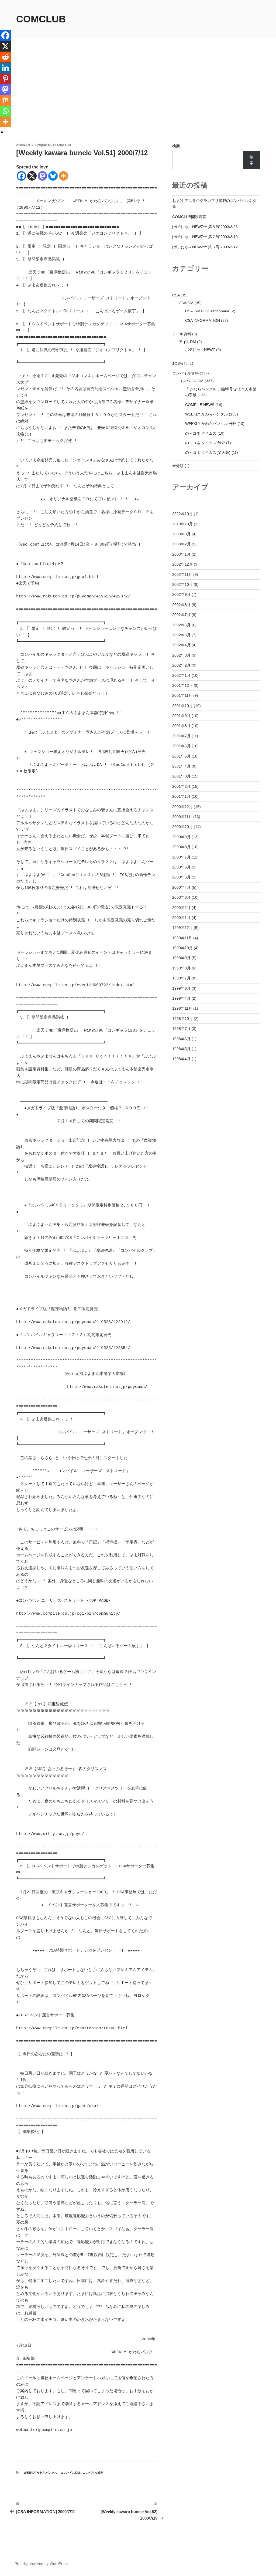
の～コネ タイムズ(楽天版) (208, 452)
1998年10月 (182, 1019)
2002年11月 (182, 574)
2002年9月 (181, 594)
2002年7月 (181, 615)
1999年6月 (181, 988)
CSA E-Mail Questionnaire (207, 311)
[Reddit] (5, 57)
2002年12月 (182, 564)
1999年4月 (181, 998)
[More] (63, 176)
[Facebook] (21, 176)
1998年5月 (181, 1049)
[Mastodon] (42, 176)
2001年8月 (181, 726)
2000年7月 (181, 857)
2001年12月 (182, 685)
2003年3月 (181, 534)
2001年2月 (181, 786)
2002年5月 (181, 635)
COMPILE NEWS (200, 405)
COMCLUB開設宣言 (189, 217)
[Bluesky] (53, 176)
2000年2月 (181, 908)
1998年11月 (182, 1008)
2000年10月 (182, 827)
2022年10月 (182, 514)
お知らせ (180, 363)
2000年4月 (181, 887)
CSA (176, 295)
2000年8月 (181, 847)
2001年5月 (181, 756)
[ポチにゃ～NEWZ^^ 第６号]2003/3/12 (205, 247)
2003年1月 (181, 554)
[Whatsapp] (5, 111)
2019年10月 (182, 524)
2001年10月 (182, 706)
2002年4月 (181, 645)
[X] (32, 176)
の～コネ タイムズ (201, 433)
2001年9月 (181, 716)
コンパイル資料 (93, 2473)
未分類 (178, 466)
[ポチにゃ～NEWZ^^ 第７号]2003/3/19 (205, 237)
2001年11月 (182, 695)
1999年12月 (182, 928)
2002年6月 (181, 625)
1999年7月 (181, 978)
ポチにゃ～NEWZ (200, 350)
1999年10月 (182, 948)
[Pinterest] (5, 79)
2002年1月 (181, 675)
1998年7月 (181, 1029)
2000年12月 (182, 807)
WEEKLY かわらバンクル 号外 (211, 424)
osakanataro (60, 145)
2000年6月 (181, 867)
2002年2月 (181, 665)
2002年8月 (181, 605)
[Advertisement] (138, 102)
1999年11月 (182, 938)
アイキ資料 (182, 334)
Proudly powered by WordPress (42, 2564)
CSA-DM (186, 303)
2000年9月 (181, 837)
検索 (176, 146)
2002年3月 (181, 655)
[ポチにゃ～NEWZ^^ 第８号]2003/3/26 (205, 227)
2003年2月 (181, 544)
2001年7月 (181, 736)
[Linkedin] (5, 68)
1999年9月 (181, 958)
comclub (41, 19)
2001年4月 (181, 766)
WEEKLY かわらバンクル (41, 2473)
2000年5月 (181, 877)
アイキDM (187, 342)
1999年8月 (181, 968)
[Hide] (2, 132)
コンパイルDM (70, 2473)
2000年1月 (181, 918)
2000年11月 (182, 817)
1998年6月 (181, 1039)
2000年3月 (181, 897)
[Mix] (5, 100)
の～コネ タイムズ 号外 (205, 443)
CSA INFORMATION (203, 320)
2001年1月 (181, 796)
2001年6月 (181, 746)
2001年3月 (181, 776)
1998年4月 (181, 1059)
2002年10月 (182, 584)
